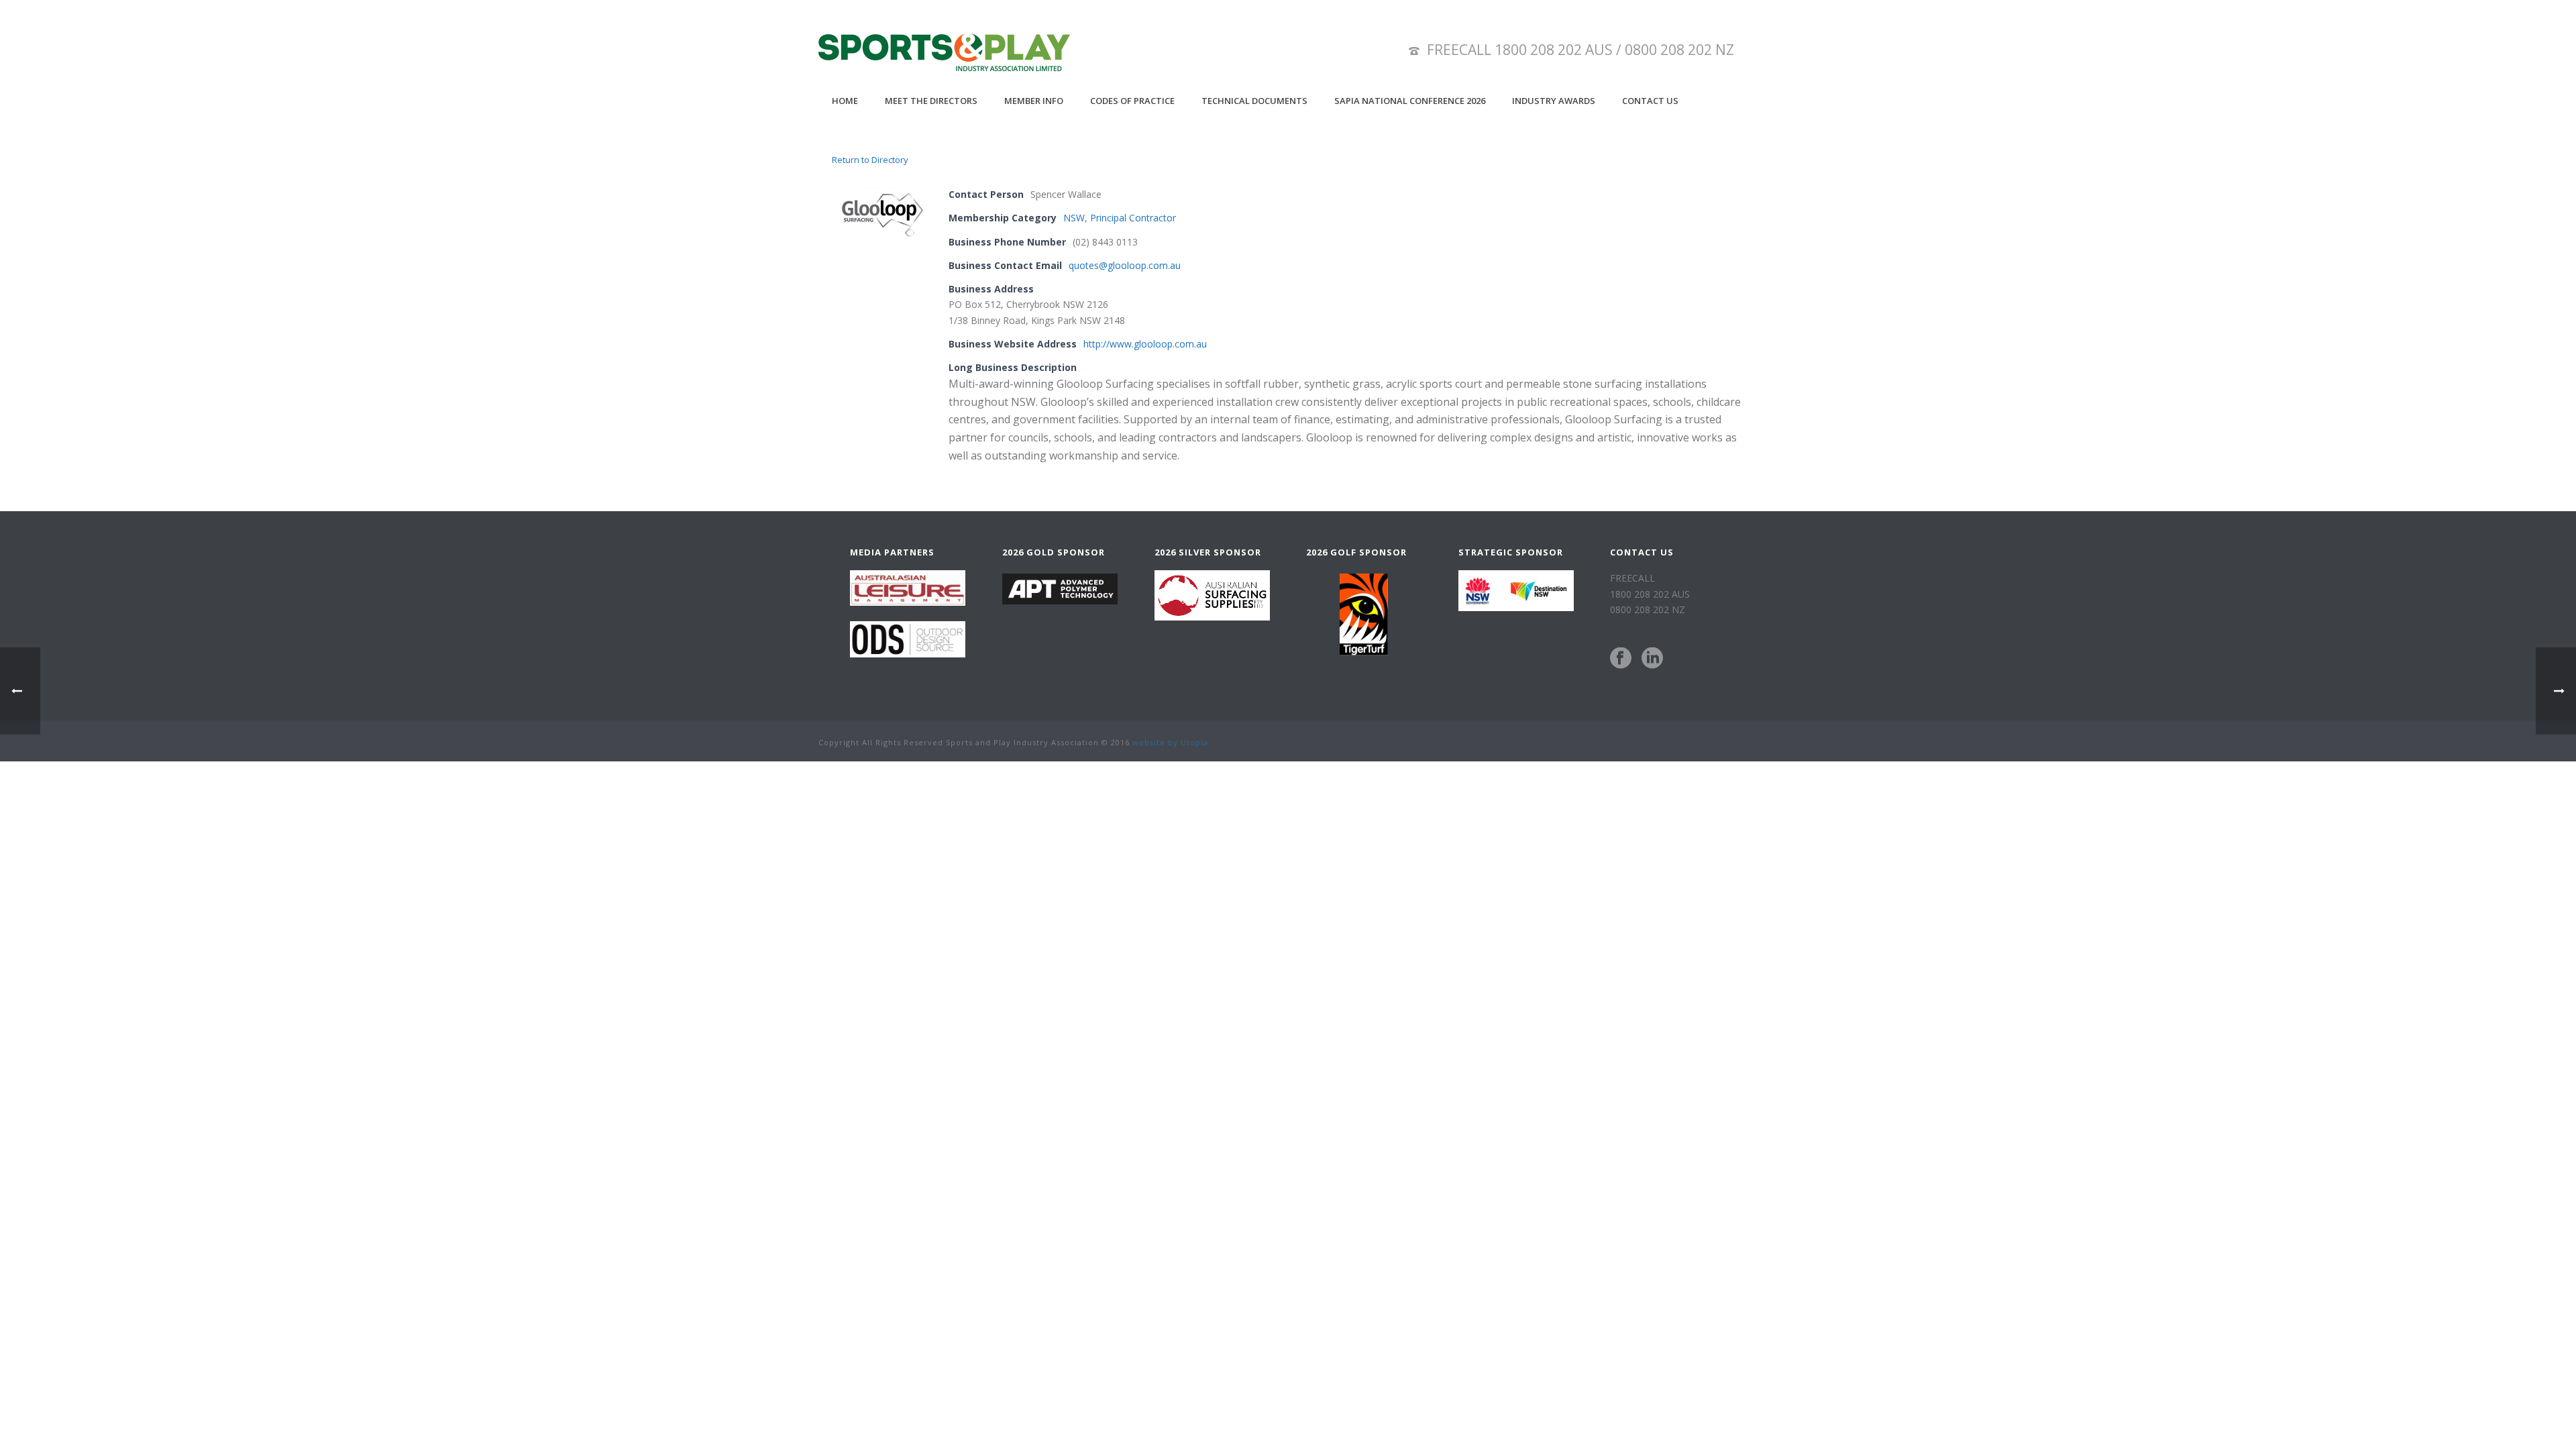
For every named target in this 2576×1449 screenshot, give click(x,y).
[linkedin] (1652, 659)
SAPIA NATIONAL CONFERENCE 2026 (1410, 101)
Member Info (1034, 101)
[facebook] (1621, 659)
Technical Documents (1254, 101)
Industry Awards (1554, 101)
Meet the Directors (931, 101)
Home (845, 101)
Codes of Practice (1132, 101)
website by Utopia (1170, 742)
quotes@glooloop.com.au (1125, 265)
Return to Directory (870, 160)
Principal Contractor (1133, 218)
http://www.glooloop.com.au (1145, 344)
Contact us (1650, 101)
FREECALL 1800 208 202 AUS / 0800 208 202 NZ (1580, 50)
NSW (1074, 218)
